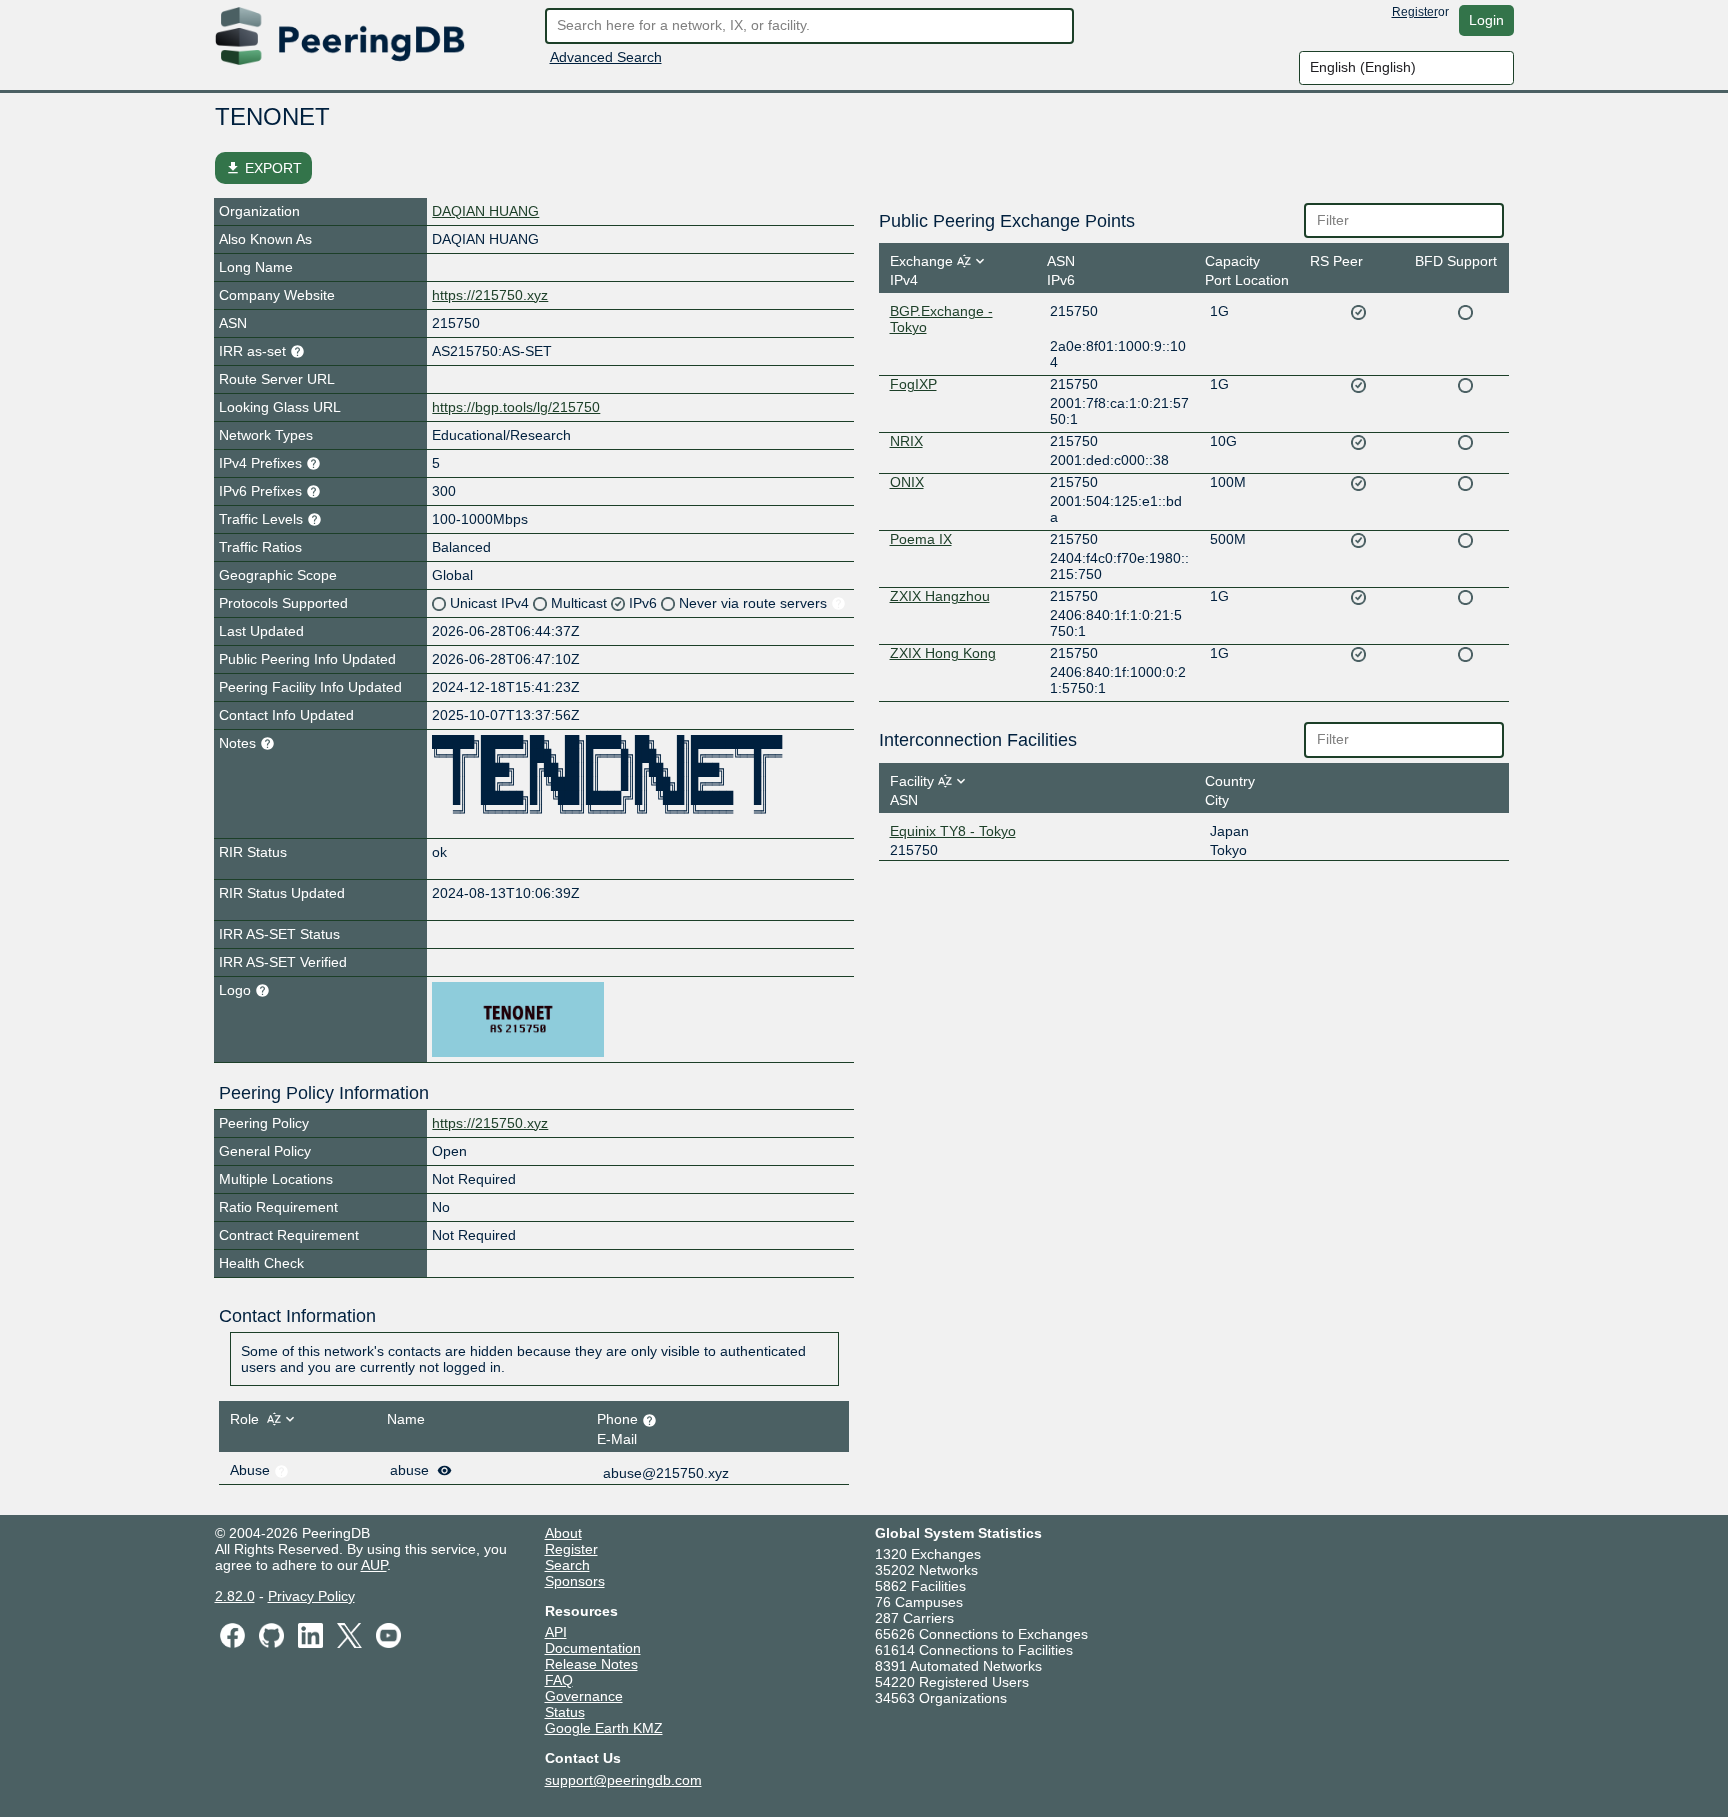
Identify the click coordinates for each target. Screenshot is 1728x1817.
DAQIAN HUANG (485, 211)
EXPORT (263, 168)
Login (1486, 20)
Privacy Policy (311, 1596)
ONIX (907, 482)
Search (567, 1565)
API (556, 1632)
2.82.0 (235, 1596)
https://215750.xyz (490, 295)
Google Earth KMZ (604, 1728)
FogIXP (913, 384)
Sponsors (575, 1581)
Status (565, 1712)
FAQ (559, 1680)
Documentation (593, 1648)
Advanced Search (606, 57)
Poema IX (921, 539)
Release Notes (591, 1664)
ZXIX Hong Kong (943, 653)
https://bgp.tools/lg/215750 (516, 407)
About (563, 1533)
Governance (584, 1696)
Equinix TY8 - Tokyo (953, 831)
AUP (374, 1565)
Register (1415, 12)
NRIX (906, 441)
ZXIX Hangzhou (940, 596)
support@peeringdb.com (623, 1780)
